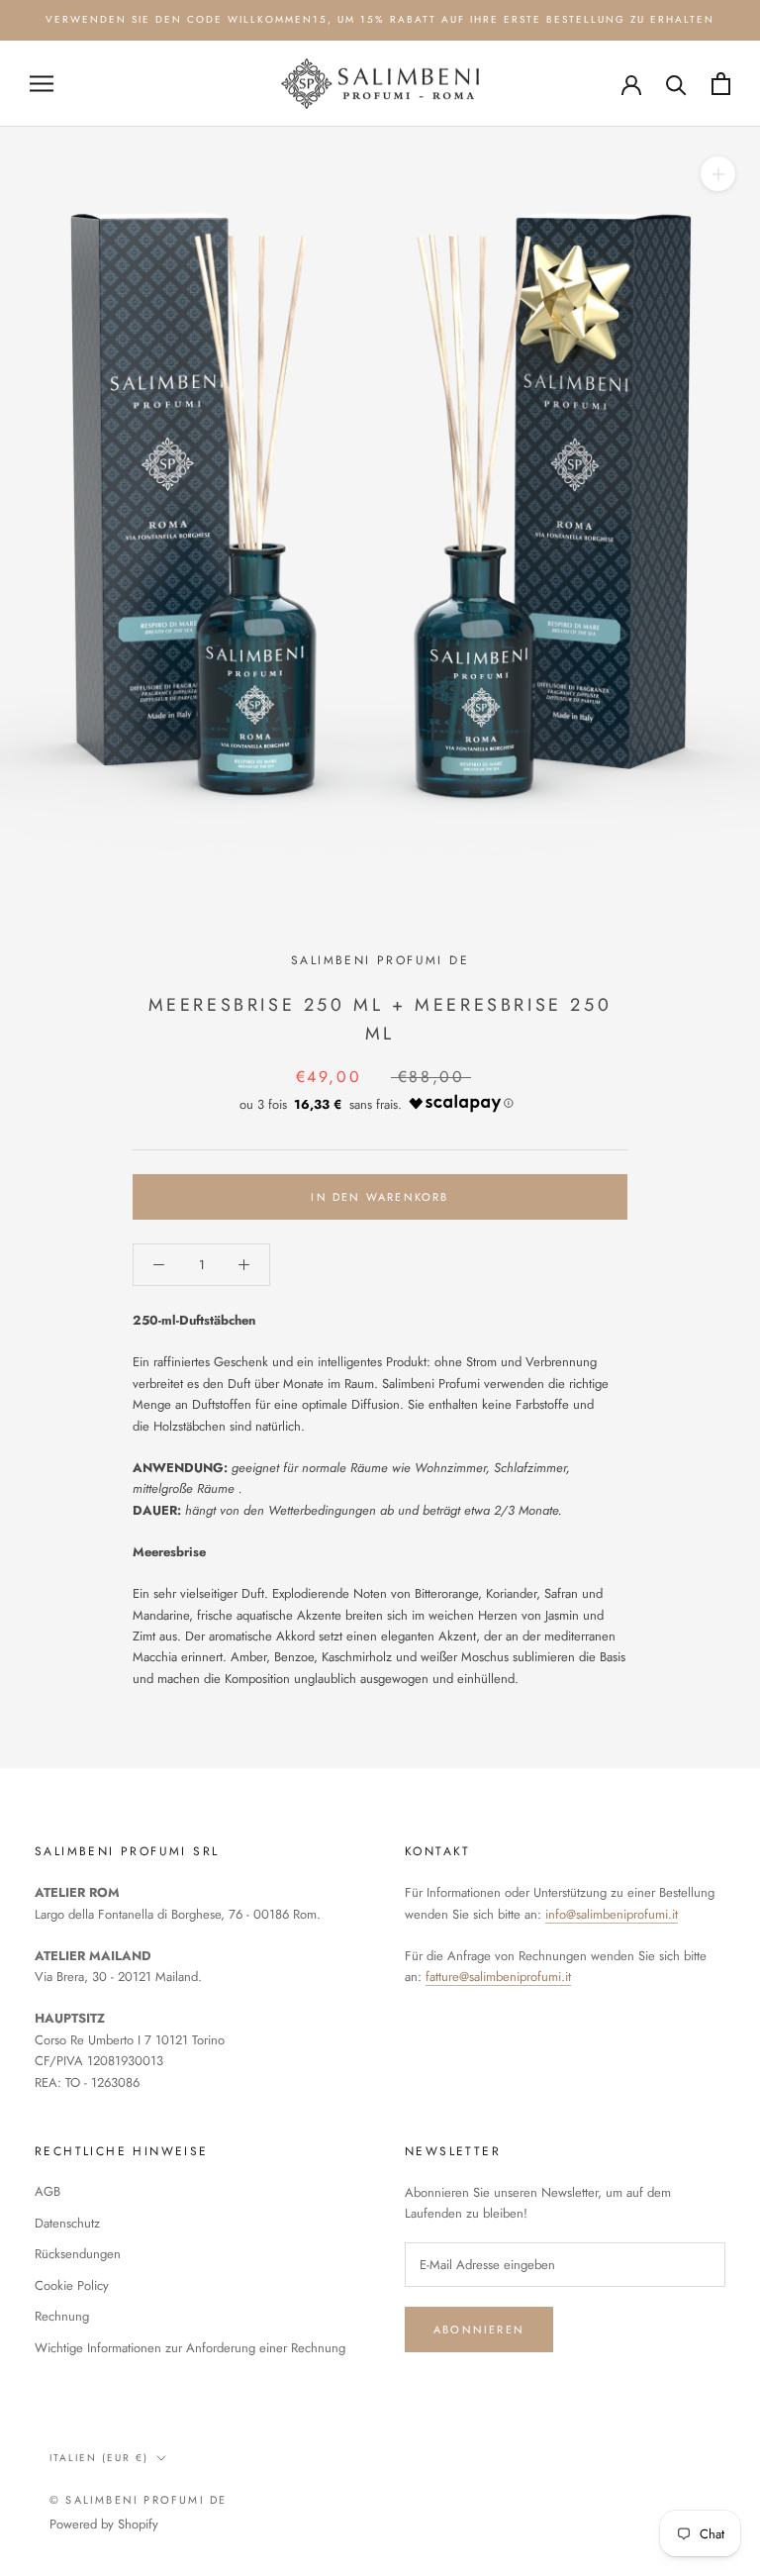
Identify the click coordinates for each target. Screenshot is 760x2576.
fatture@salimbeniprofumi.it (498, 1977)
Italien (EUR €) (99, 2458)
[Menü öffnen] (42, 84)
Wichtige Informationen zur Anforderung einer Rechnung (190, 2348)
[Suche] (676, 84)
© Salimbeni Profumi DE (138, 2500)
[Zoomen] (718, 174)
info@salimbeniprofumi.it (612, 1914)
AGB (47, 2191)
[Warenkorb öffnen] (721, 84)
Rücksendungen (78, 2254)
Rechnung (62, 2316)
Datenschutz (67, 2223)
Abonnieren (479, 2329)
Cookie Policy (72, 2285)
